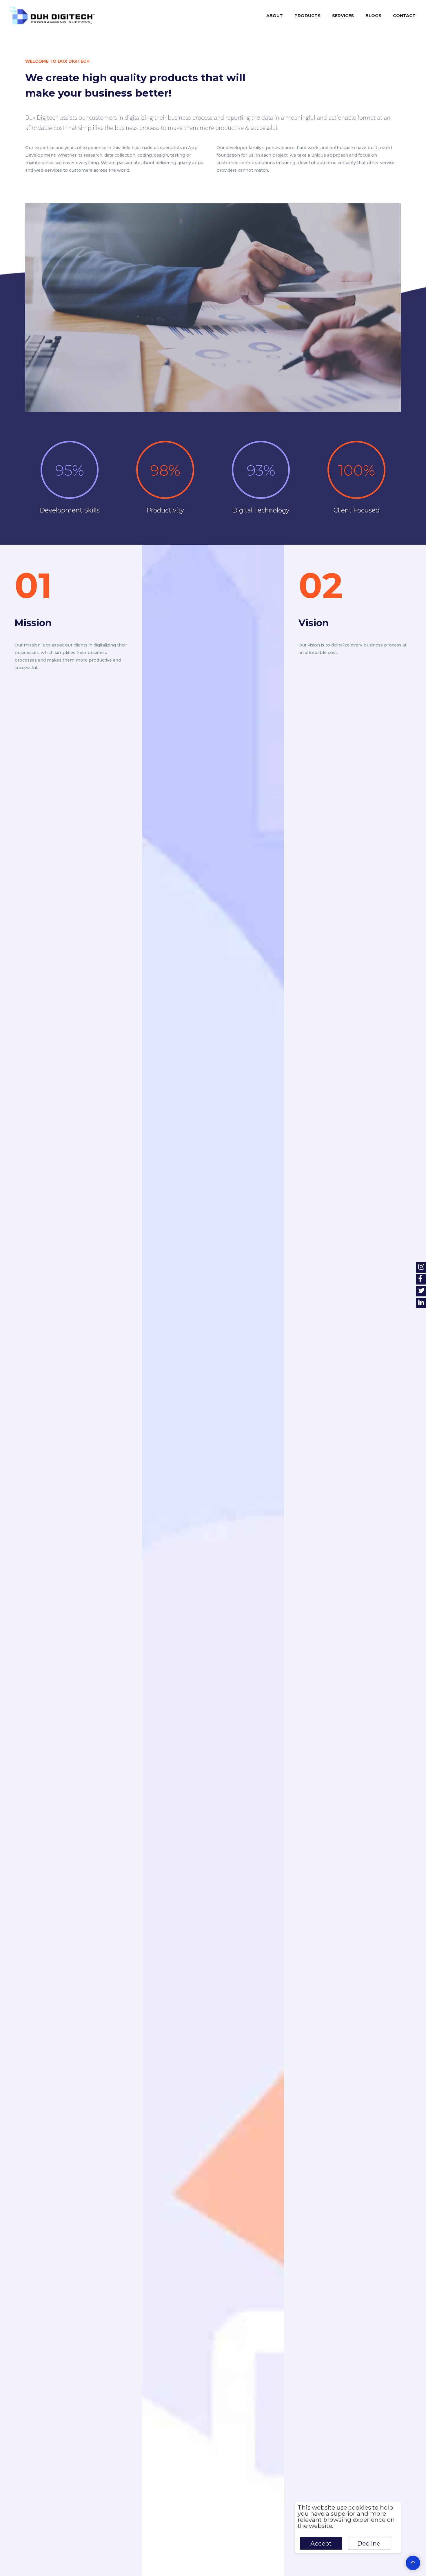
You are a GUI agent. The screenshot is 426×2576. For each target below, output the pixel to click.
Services (343, 16)
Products (307, 16)
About (275, 16)
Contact (404, 16)
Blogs (373, 16)
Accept (321, 2543)
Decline (369, 2543)
